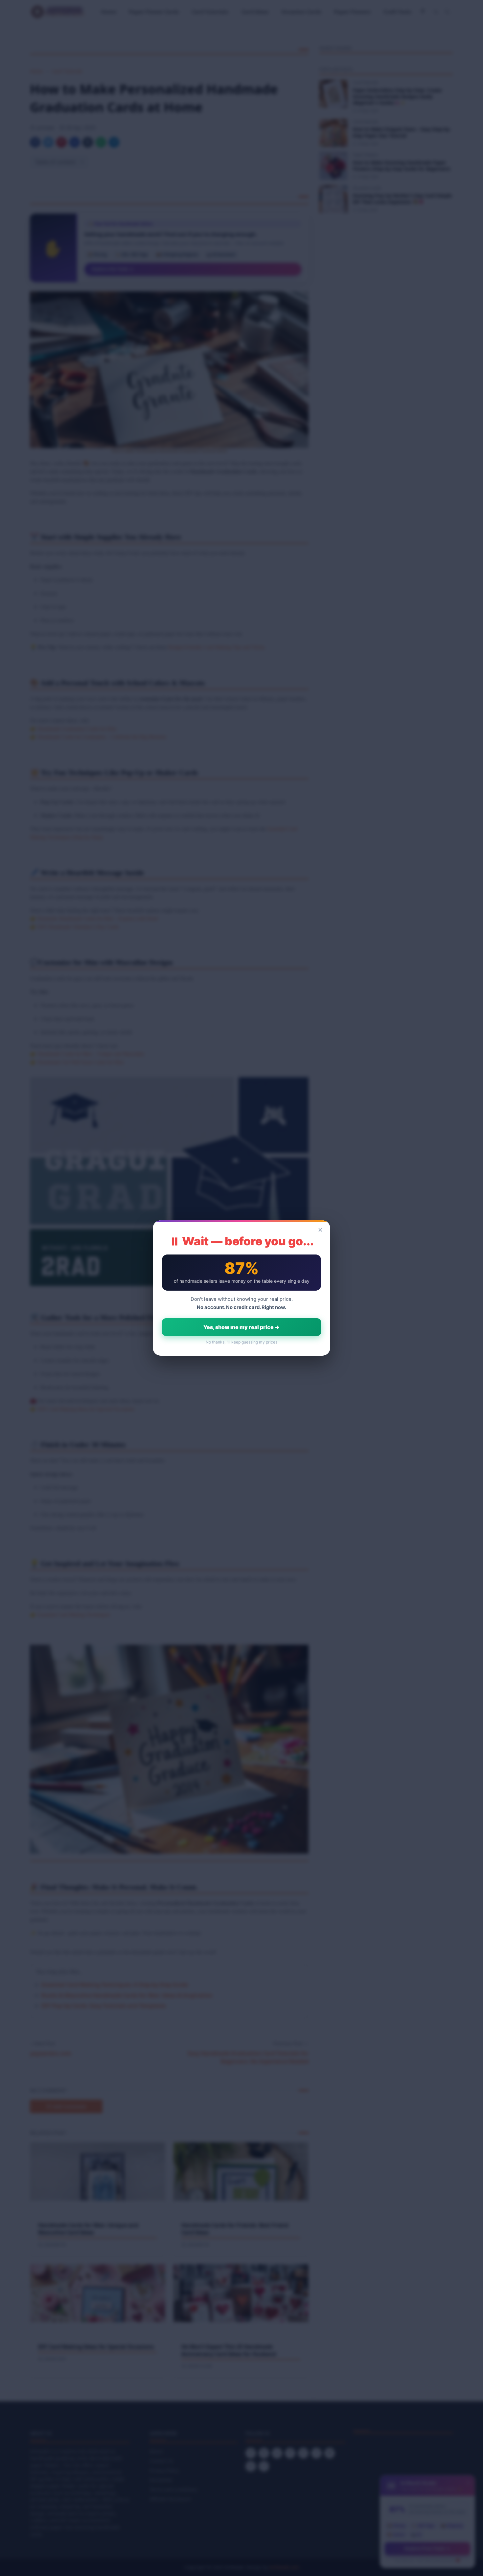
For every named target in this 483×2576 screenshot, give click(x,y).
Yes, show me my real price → (241, 1327)
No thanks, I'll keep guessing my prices (241, 1342)
